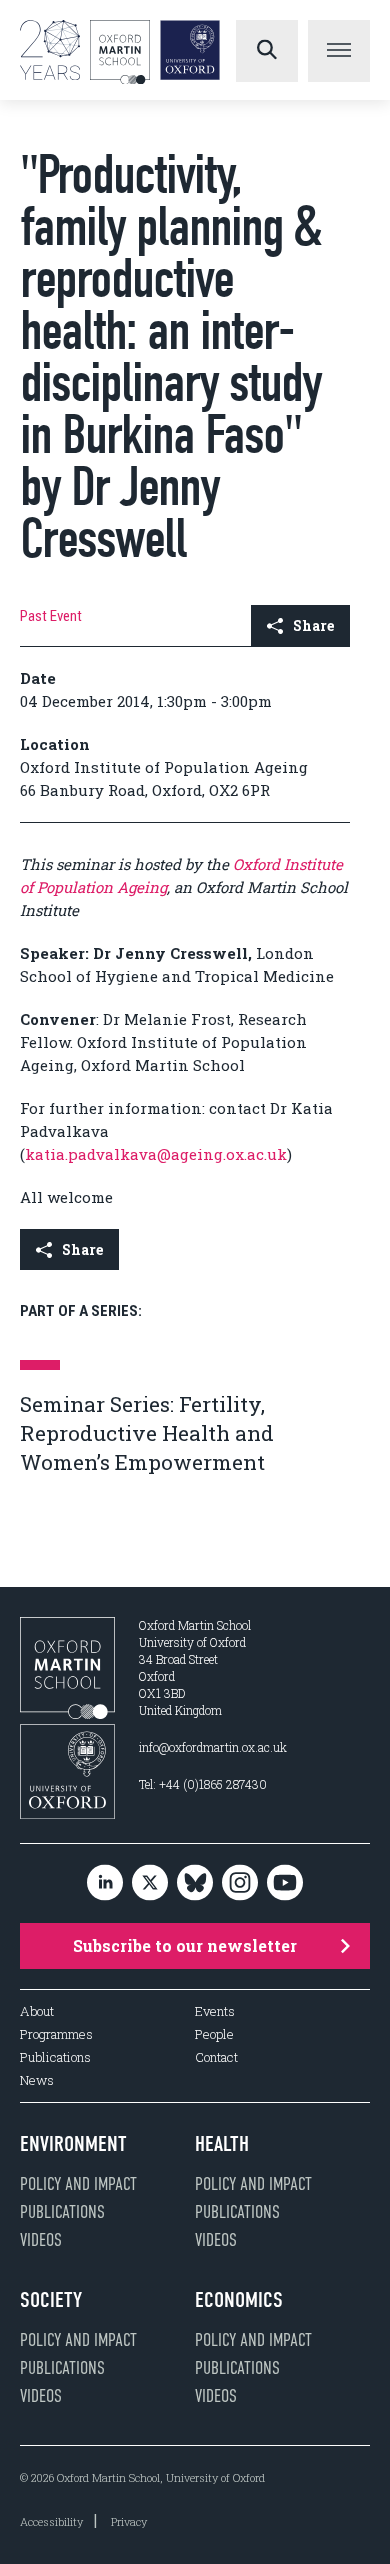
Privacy (129, 2521)
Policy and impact (78, 2184)
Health (222, 2144)
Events (215, 2011)
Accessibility (51, 2521)
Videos (41, 2240)
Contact (216, 2057)
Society (51, 2300)
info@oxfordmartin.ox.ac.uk (213, 1747)
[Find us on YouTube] (285, 1883)
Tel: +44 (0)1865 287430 (203, 1784)
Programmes (56, 2034)
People (214, 2034)
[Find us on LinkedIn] (105, 1883)
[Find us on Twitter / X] (150, 1883)
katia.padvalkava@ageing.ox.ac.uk (156, 1154)
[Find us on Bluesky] (195, 1883)
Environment (73, 2144)
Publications (55, 2057)
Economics (239, 2300)
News (37, 2080)
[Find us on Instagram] (240, 1883)
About (37, 2011)
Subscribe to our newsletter (185, 1945)
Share (313, 625)
